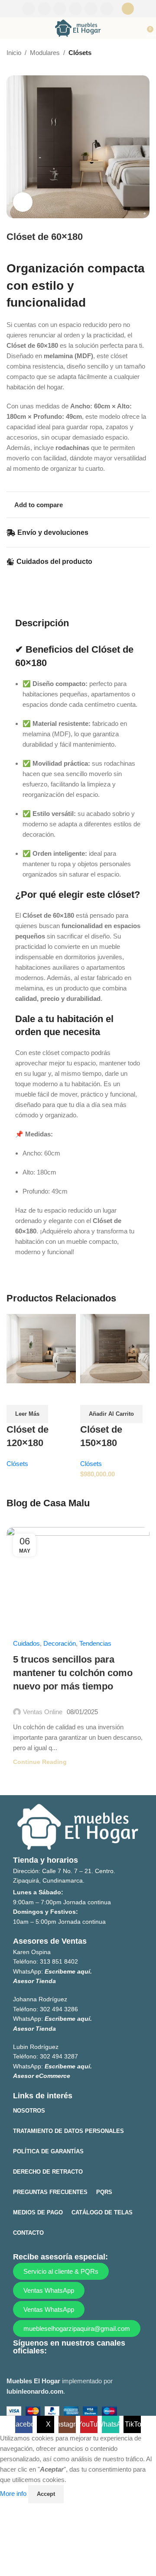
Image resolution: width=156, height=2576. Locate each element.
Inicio (14, 53)
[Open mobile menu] (10, 28)
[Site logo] (78, 28)
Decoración (60, 1643)
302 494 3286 (59, 2009)
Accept (46, 2494)
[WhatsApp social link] (91, 9)
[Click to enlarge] (23, 202)
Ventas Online (43, 1712)
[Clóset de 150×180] (115, 1348)
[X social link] (44, 9)
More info (14, 2493)
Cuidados (26, 1643)
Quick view (17, 1394)
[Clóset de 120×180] (41, 1348)
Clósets (80, 53)
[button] (111, 1414)
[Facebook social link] (29, 9)
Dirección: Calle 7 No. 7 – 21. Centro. (64, 1871)
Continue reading (40, 1762)
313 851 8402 (59, 1961)
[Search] (128, 9)
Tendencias (95, 1643)
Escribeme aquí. (68, 1971)
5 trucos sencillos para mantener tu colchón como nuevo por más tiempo (73, 1673)
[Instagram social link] (60, 9)
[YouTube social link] (75, 9)
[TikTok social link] (107, 9)
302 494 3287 (59, 2056)
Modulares (45, 53)
